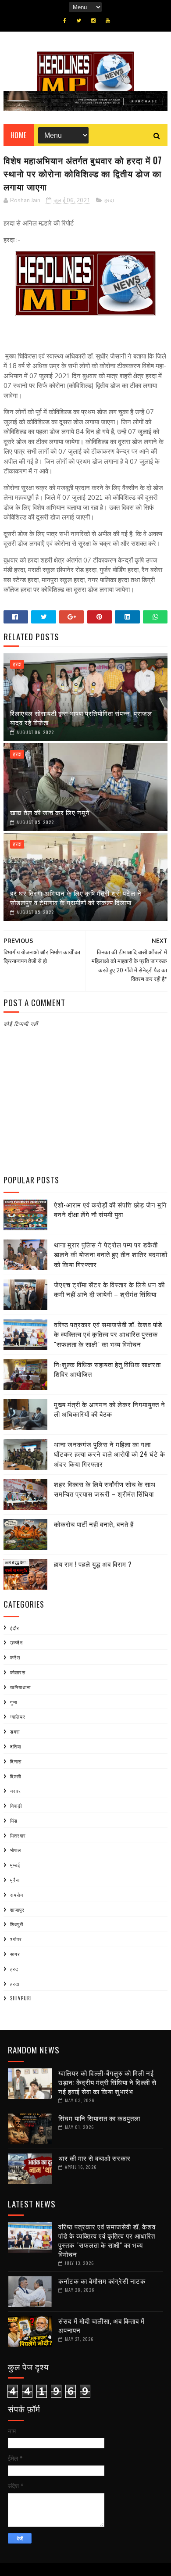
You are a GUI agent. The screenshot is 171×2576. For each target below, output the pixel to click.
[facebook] (65, 21)
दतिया (16, 1746)
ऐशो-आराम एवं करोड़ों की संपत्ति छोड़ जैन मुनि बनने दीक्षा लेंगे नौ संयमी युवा (110, 1209)
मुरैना (15, 1880)
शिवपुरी (17, 1924)
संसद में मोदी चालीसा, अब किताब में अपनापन (102, 2325)
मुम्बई (15, 1865)
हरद (14, 1969)
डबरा (15, 1731)
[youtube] (108, 21)
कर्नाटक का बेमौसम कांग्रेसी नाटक (102, 2281)
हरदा (109, 201)
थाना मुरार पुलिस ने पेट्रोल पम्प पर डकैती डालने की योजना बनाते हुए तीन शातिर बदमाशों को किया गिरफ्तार (111, 1254)
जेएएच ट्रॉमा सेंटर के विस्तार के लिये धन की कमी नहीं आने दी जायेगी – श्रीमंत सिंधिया (109, 1289)
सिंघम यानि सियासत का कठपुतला (99, 2118)
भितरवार (18, 1835)
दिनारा (16, 1761)
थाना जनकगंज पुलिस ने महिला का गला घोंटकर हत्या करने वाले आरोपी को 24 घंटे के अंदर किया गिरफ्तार (110, 1454)
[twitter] (79, 21)
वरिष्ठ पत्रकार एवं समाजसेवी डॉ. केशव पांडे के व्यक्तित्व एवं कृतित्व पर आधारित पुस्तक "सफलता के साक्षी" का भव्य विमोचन (108, 1334)
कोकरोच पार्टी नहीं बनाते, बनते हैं (94, 1524)
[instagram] (93, 21)
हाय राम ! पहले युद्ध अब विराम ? (93, 1564)
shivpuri (21, 1998)
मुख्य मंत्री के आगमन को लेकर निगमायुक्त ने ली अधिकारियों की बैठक (110, 1409)
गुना (14, 1702)
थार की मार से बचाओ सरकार (94, 2158)
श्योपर (16, 1939)
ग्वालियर (18, 1716)
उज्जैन (16, 1642)
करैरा (15, 1657)
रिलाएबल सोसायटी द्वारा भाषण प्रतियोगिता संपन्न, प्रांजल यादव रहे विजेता (81, 718)
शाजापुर (17, 1910)
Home (19, 135)
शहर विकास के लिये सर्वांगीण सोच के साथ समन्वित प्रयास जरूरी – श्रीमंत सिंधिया (105, 1489)
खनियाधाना (20, 1687)
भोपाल (16, 1850)
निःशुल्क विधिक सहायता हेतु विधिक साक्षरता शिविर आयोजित (107, 1369)
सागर (15, 1954)
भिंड (14, 1820)
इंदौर (15, 1628)
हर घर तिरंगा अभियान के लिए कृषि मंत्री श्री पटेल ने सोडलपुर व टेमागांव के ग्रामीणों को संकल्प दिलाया (76, 897)
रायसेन (17, 1895)
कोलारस (18, 1672)
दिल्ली (16, 1776)
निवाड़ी (16, 1806)
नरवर (16, 1791)
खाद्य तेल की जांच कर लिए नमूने (50, 812)
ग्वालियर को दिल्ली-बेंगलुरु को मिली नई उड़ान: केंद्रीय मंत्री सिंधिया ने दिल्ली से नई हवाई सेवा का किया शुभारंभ (107, 2082)
